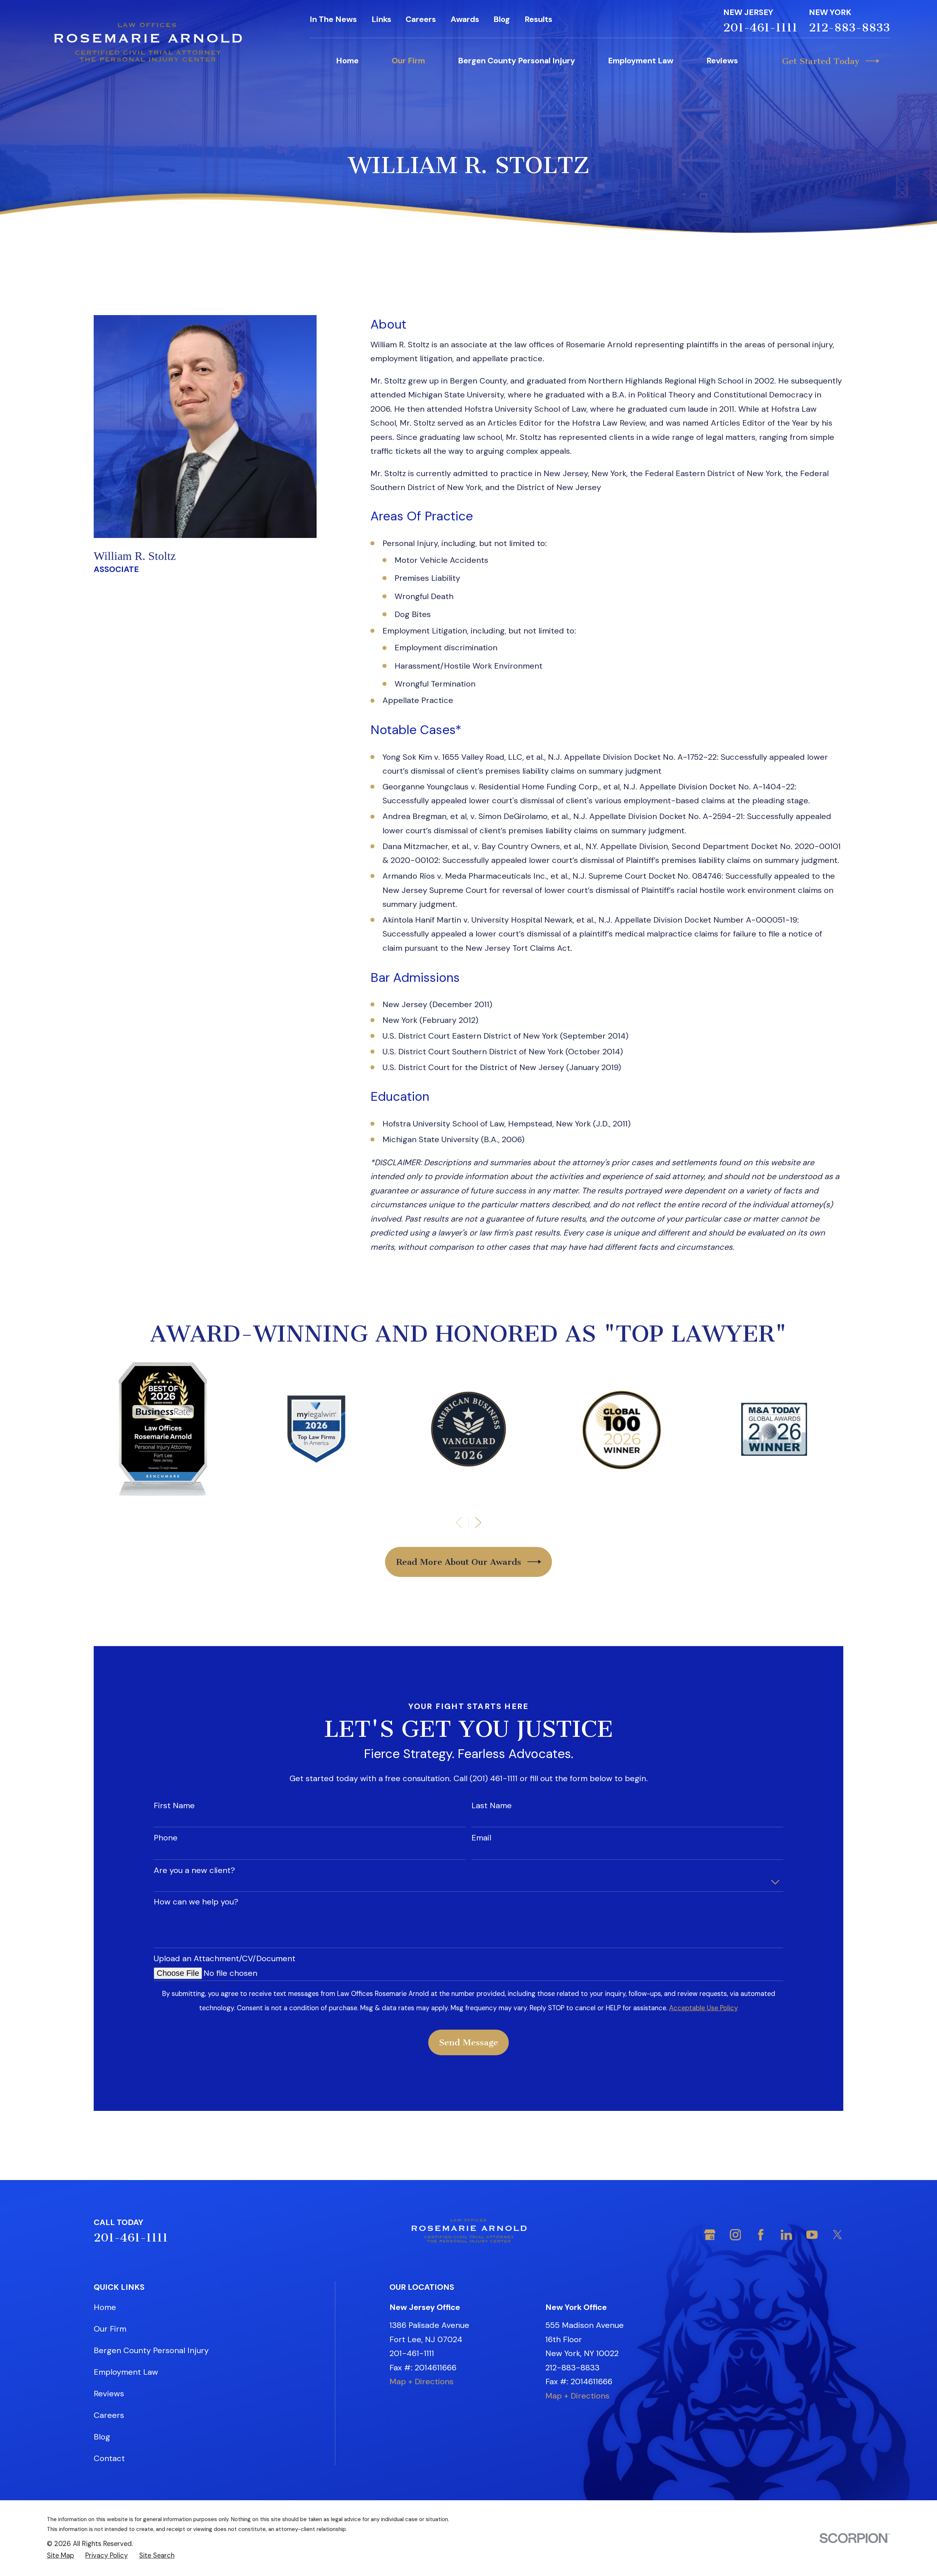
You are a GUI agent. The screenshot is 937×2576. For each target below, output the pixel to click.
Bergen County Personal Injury (151, 2350)
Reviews (109, 2394)
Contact (109, 2458)
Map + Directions (421, 2381)
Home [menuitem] (347, 61)
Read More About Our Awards (459, 1562)
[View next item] (478, 1523)
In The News (333, 19)
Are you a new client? (194, 1870)
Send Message (468, 2042)
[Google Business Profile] (710, 2235)
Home (105, 2307)
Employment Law (126, 2372)
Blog (502, 19)
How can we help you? (196, 1902)
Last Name (492, 1806)
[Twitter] (838, 2235)
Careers (421, 19)
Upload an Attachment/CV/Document (225, 1959)
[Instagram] (736, 2235)
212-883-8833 (850, 28)
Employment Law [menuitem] (641, 61)
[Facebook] (761, 2235)
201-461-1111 (760, 28)
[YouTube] (812, 2235)
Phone (166, 1838)
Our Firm (110, 2329)
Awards (465, 19)
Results (538, 19)
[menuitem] (60, 2556)
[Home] (147, 43)
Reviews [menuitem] (722, 61)
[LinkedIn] (786, 2235)
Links (381, 19)
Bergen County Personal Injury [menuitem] (516, 61)
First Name (174, 1806)
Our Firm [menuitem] (408, 61)
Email (481, 1838)
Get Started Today (821, 61)
